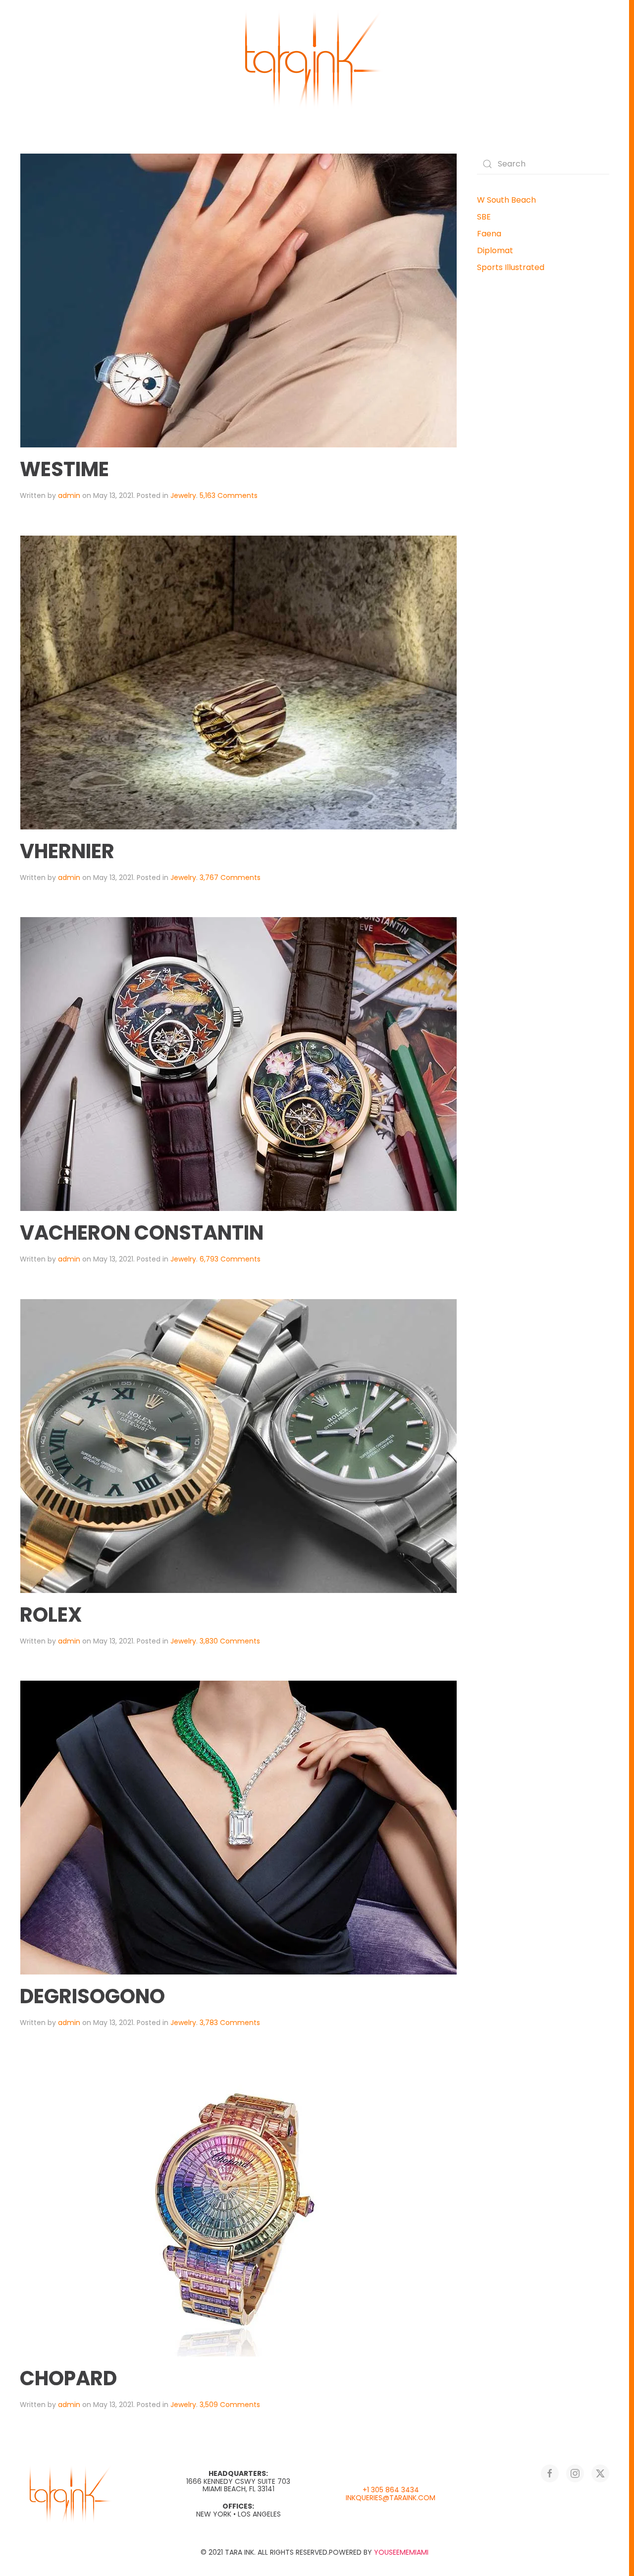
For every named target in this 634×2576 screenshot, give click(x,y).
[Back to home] (315, 59)
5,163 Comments (229, 495)
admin (69, 495)
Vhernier (67, 851)
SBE (484, 217)
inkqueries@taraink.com (391, 2498)
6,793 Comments (230, 1259)
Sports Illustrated (511, 267)
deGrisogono (92, 1996)
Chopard (68, 2378)
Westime (64, 469)
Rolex (51, 1615)
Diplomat (495, 250)
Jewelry (183, 495)
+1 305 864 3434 (391, 2490)
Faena (489, 234)
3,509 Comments (230, 2405)
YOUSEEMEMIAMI (401, 2552)
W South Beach (506, 200)
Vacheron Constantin (142, 1233)
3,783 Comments (230, 2023)
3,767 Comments (230, 877)
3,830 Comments (230, 1641)
